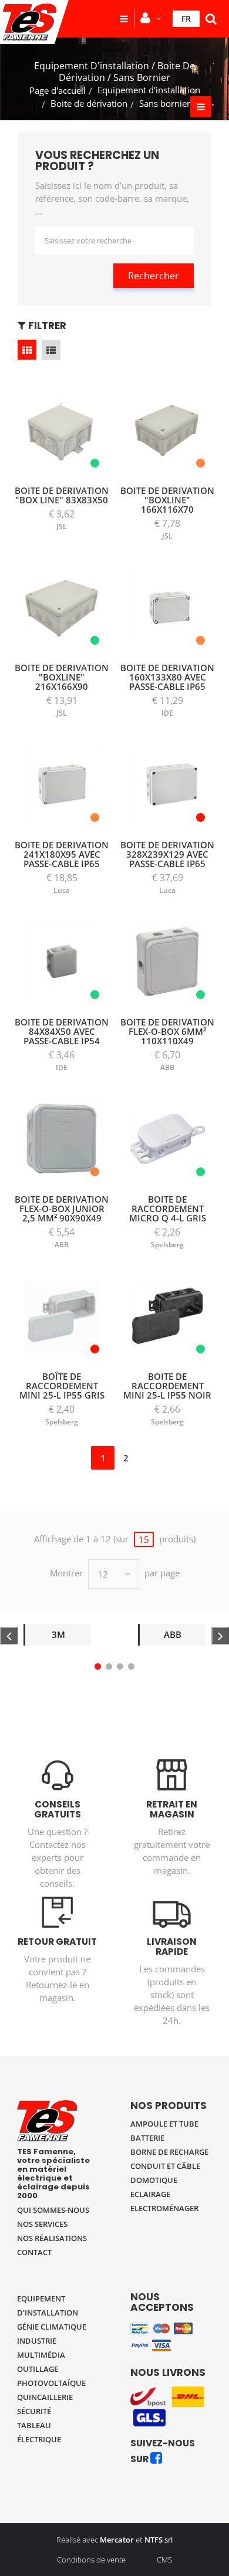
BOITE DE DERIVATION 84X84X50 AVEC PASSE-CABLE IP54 (62, 1031)
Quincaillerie (45, 2397)
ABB (167, 1067)
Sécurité (34, 2411)
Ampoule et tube (164, 2124)
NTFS (154, 2540)
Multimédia (41, 2355)
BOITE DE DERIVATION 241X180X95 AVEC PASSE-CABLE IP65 (62, 854)
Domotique (154, 2180)
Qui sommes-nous (53, 2210)
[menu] (124, 19)
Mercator (117, 2540)
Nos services (42, 2224)
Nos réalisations (52, 2238)
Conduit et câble (165, 2166)
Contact (34, 2252)
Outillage (38, 2369)
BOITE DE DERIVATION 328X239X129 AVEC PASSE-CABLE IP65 (167, 854)
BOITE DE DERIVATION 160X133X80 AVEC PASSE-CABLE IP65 (167, 677)
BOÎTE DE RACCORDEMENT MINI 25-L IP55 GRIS (62, 1386)
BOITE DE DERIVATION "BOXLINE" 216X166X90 (62, 677)
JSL (62, 527)
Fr (186, 18)
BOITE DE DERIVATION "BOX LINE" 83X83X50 (62, 495)
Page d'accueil (58, 90)
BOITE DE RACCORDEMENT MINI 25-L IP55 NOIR (167, 1386)
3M (58, 1634)
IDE (167, 713)
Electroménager (164, 2208)
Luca (62, 890)
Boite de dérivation (89, 103)
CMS (164, 2560)
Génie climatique (52, 2327)
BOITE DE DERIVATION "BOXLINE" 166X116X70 (167, 500)
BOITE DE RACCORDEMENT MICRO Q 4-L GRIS (168, 1209)
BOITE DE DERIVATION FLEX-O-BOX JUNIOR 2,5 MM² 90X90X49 (62, 1209)
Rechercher (154, 276)
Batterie (147, 2138)
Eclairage (150, 2194)
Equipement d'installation (149, 90)
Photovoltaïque (51, 2383)
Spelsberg (167, 1245)
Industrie (37, 2341)
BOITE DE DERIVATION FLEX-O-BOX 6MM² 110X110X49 (167, 1031)
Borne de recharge (169, 2152)
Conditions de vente (91, 2560)
